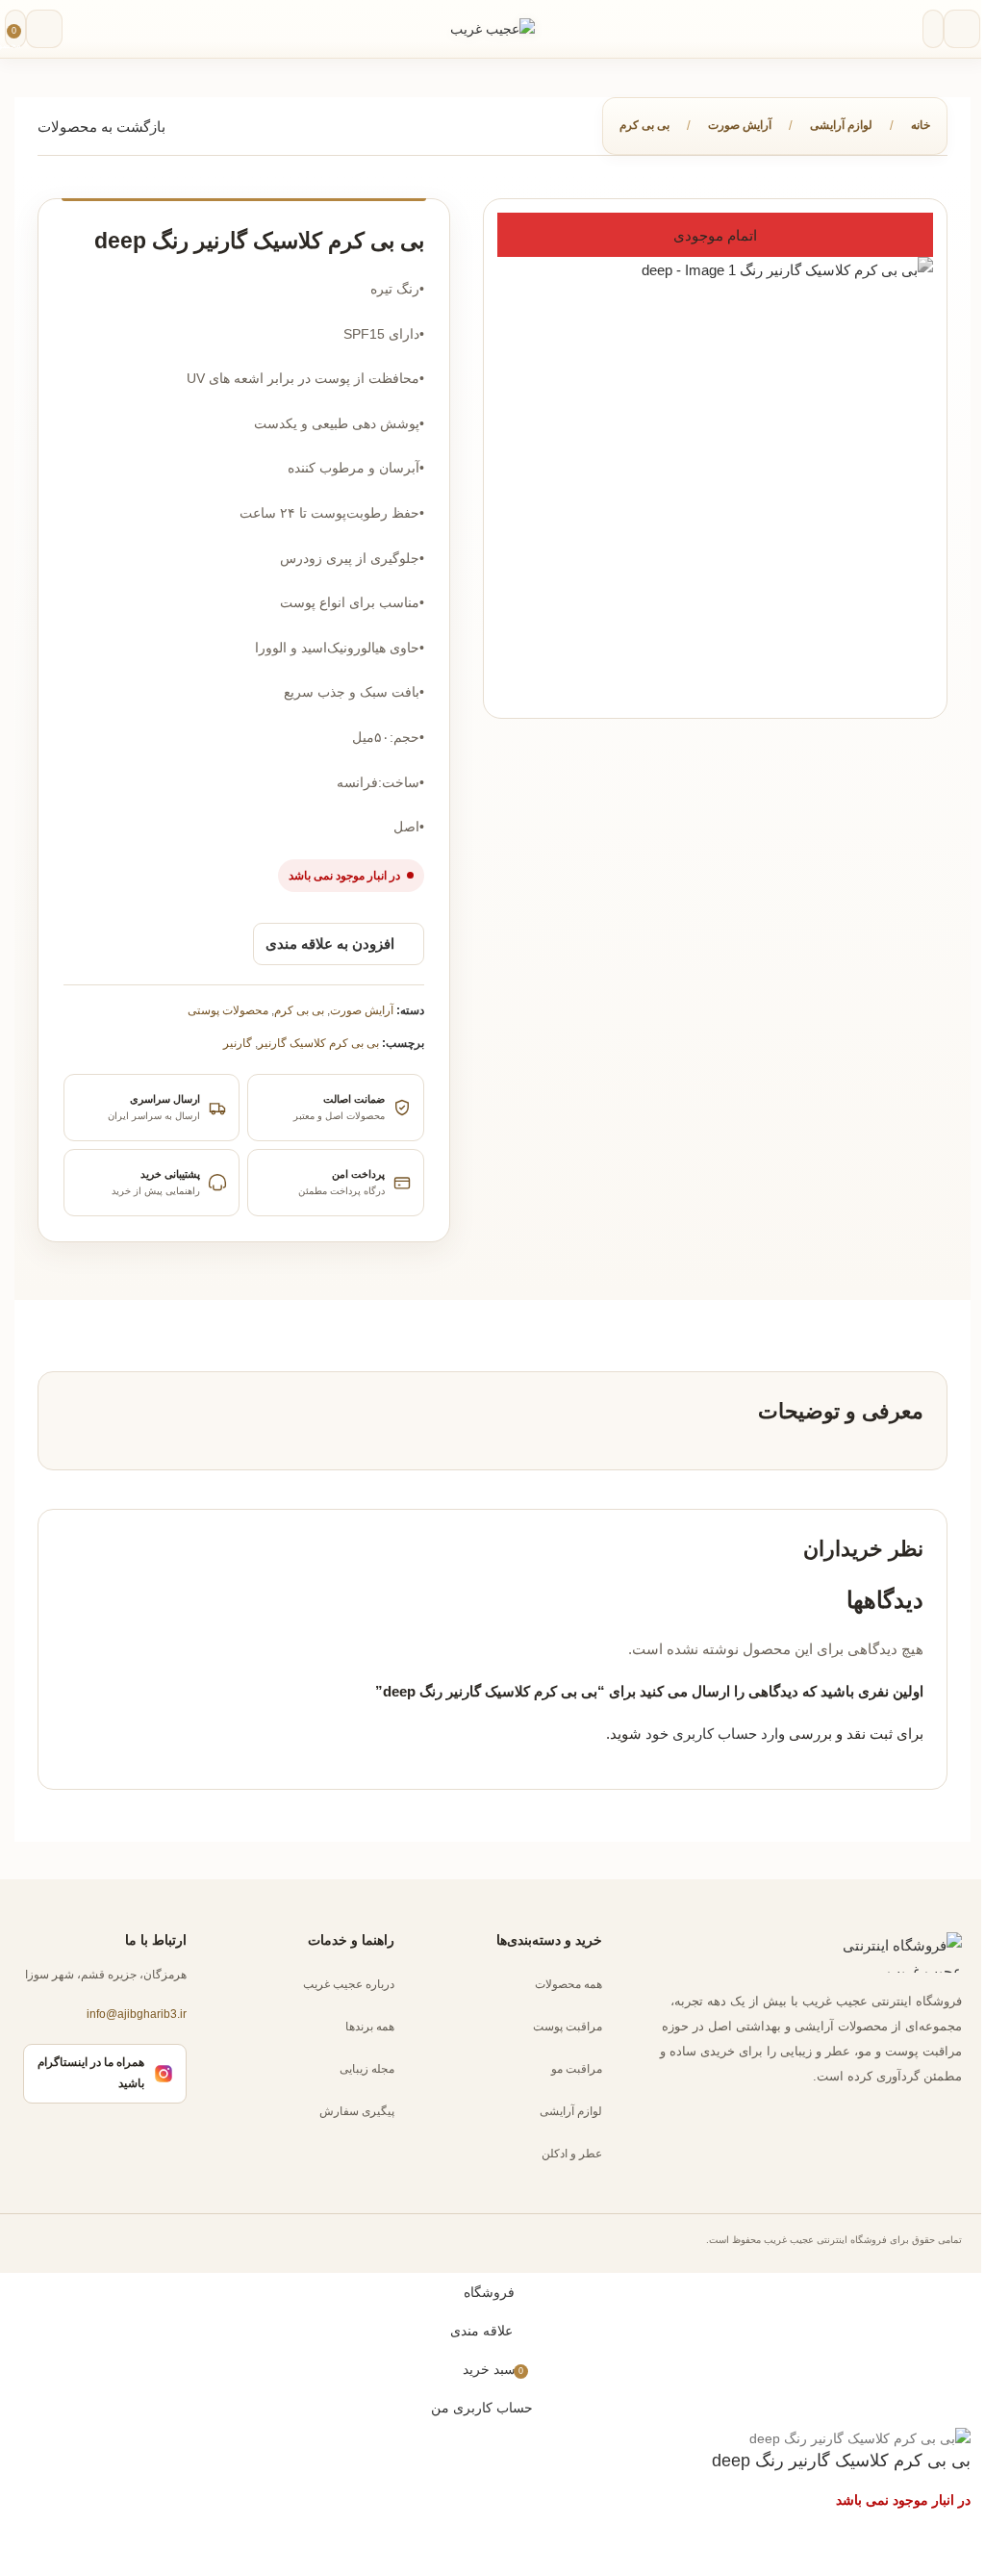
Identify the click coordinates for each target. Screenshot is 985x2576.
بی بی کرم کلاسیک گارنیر (318, 1043)
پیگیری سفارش (357, 2111)
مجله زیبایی (367, 2069)
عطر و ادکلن (572, 2154)
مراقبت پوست (568, 2027)
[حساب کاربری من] (44, 29)
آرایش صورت (740, 125)
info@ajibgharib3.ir (137, 2015)
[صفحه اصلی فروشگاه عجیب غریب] (885, 1952)
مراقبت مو (577, 2069)
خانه (921, 125)
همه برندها (370, 2027)
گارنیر (238, 1043)
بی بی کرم (644, 125)
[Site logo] (492, 28)
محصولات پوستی (228, 1010)
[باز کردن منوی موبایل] (962, 29)
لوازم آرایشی (841, 125)
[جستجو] (933, 29)
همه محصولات (568, 1984)
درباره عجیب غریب (349, 1984)
